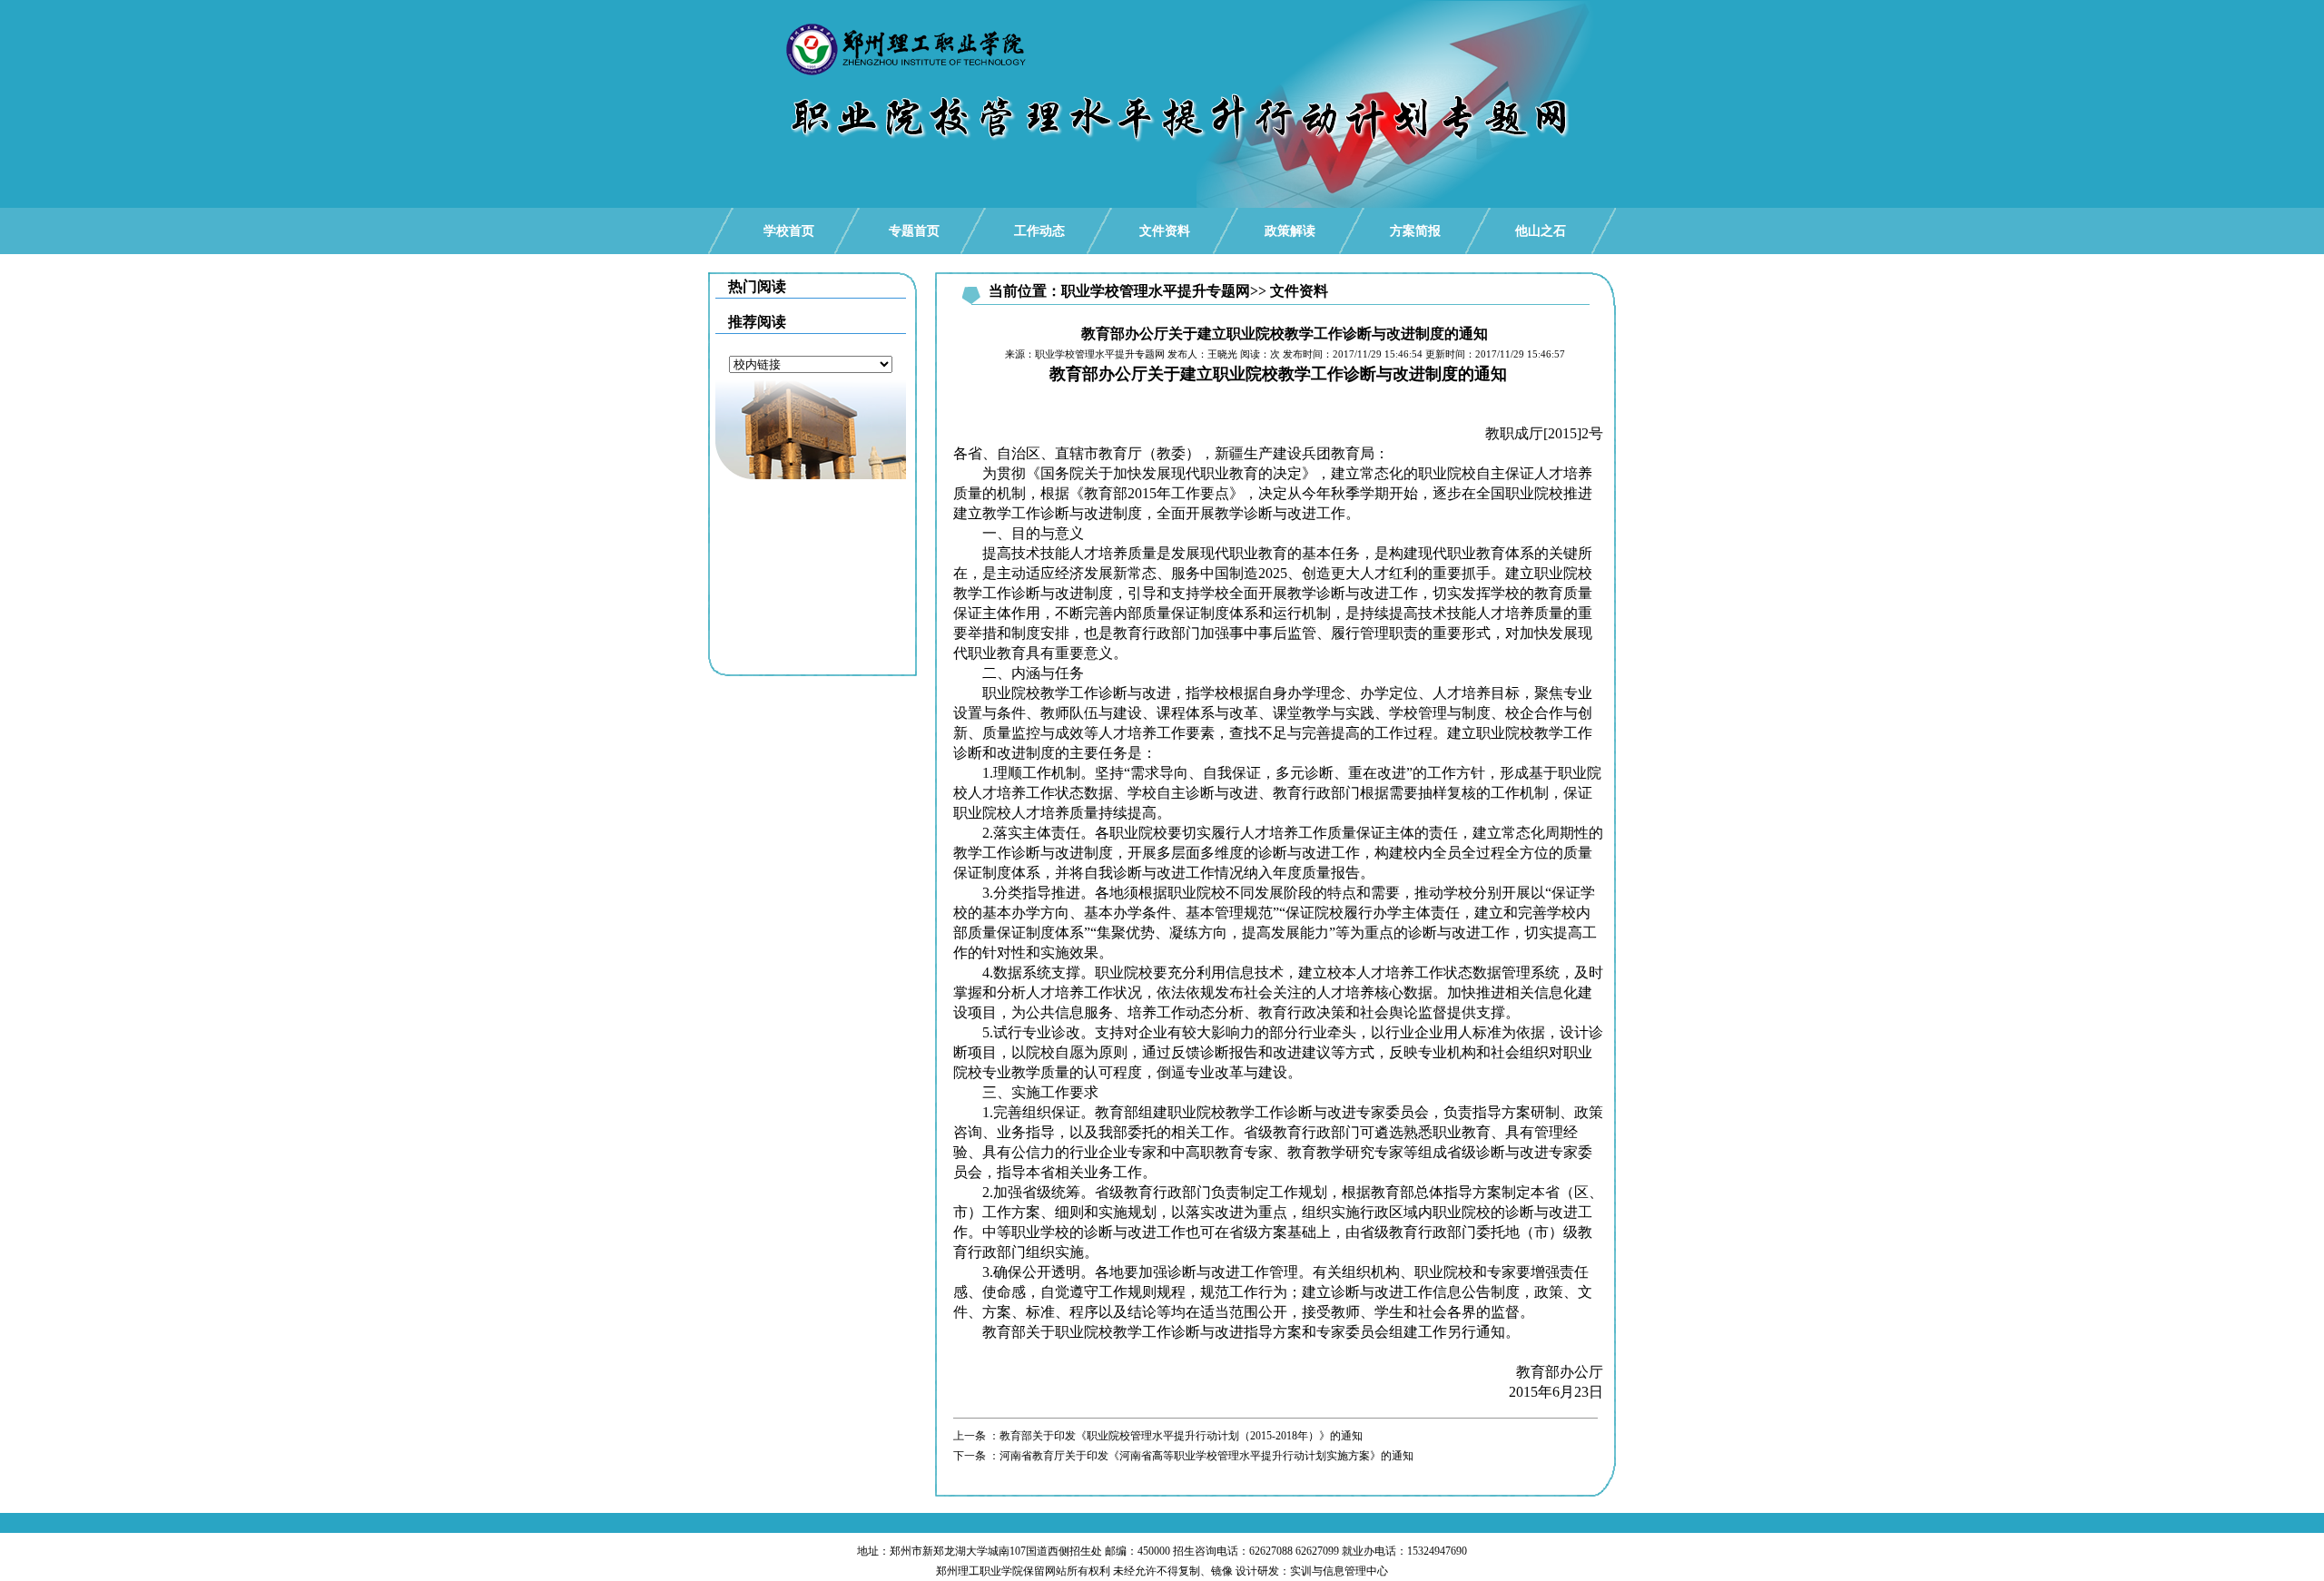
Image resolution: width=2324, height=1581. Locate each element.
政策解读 (1290, 231)
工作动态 (1039, 231)
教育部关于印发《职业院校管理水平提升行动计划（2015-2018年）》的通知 (1181, 1436)
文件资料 (1165, 231)
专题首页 (914, 231)
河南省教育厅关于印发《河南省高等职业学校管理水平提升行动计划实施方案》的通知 (1206, 1456)
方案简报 (1415, 231)
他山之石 (1541, 231)
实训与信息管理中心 (1339, 1571)
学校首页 (789, 231)
